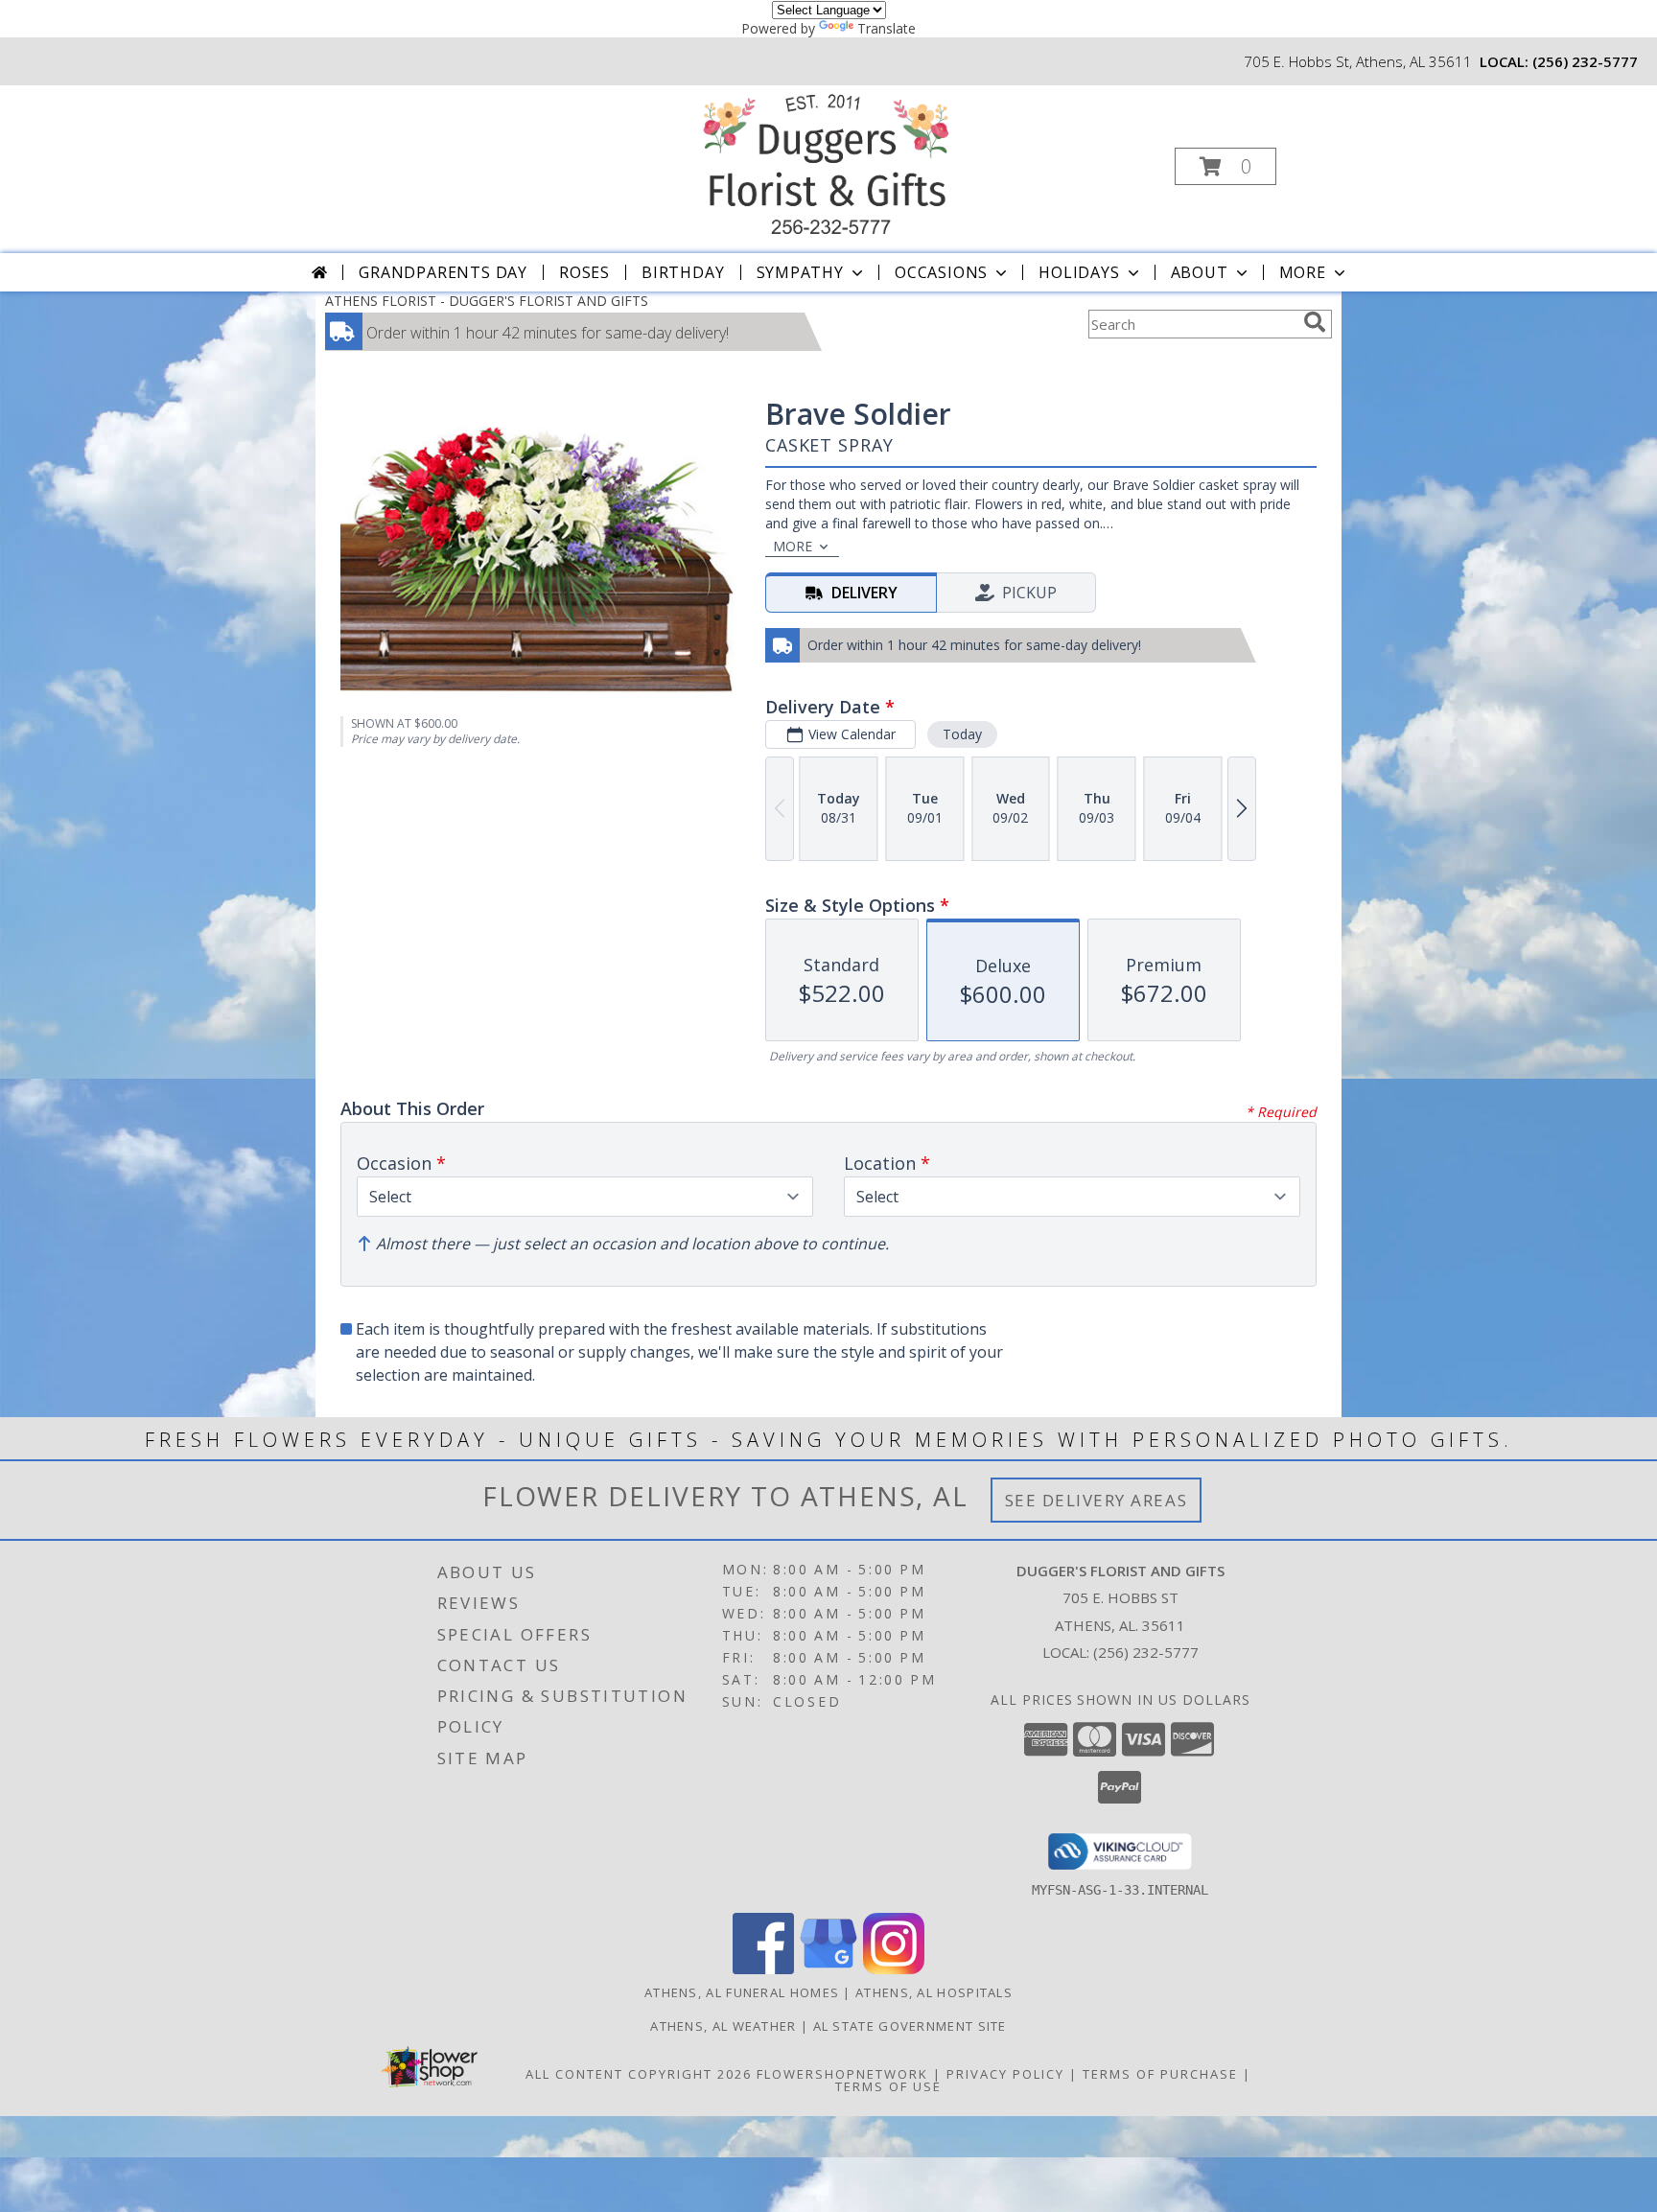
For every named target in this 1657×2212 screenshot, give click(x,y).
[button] (1225, 166)
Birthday (683, 272)
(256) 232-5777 (1585, 61)
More (1303, 272)
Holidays (1079, 272)
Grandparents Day (443, 272)
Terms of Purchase (1160, 2074)
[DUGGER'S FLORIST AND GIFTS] (827, 161)
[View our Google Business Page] (828, 1969)
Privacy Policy (1005, 2074)
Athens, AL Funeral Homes (742, 1992)
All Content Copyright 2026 (639, 2074)
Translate (887, 28)
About (1200, 272)
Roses (584, 272)
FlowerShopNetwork (842, 2074)
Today (962, 734)
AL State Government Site (910, 2026)
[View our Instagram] (894, 1969)
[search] (1315, 322)
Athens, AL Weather (723, 2026)
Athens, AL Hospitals (934, 1992)
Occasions (941, 272)
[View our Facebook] (763, 1969)
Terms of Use (888, 2086)
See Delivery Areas (1097, 1500)
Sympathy (800, 272)
